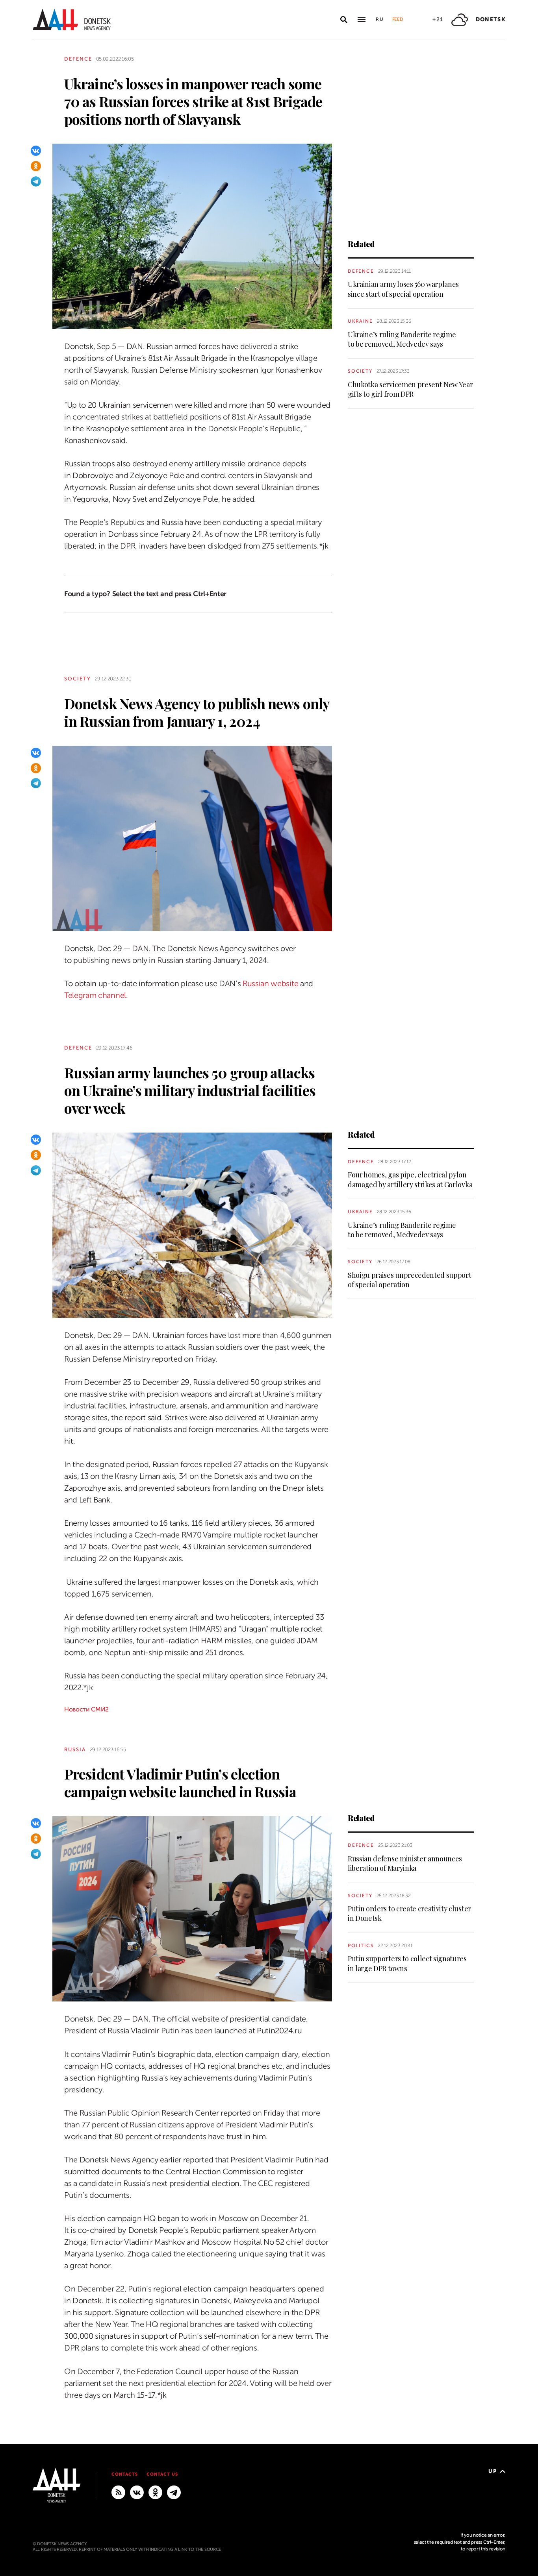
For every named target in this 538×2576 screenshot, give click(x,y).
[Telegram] (36, 181)
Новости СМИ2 (86, 1709)
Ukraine (360, 321)
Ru (380, 19)
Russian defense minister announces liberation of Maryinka (405, 1863)
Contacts (125, 2474)
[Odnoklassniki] (36, 166)
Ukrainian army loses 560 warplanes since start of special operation (403, 289)
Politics (361, 1946)
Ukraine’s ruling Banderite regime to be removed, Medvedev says (402, 339)
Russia (75, 1749)
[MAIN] (174, 2492)
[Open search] (344, 20)
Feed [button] (398, 19)
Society (360, 371)
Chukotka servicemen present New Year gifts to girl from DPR (410, 389)
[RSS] (118, 2492)
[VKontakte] (36, 151)
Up (493, 2471)
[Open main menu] (362, 20)
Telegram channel (95, 995)
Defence (78, 59)
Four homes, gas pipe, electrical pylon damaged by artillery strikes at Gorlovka (410, 1179)
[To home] (72, 19)
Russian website (270, 984)
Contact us (162, 2474)
